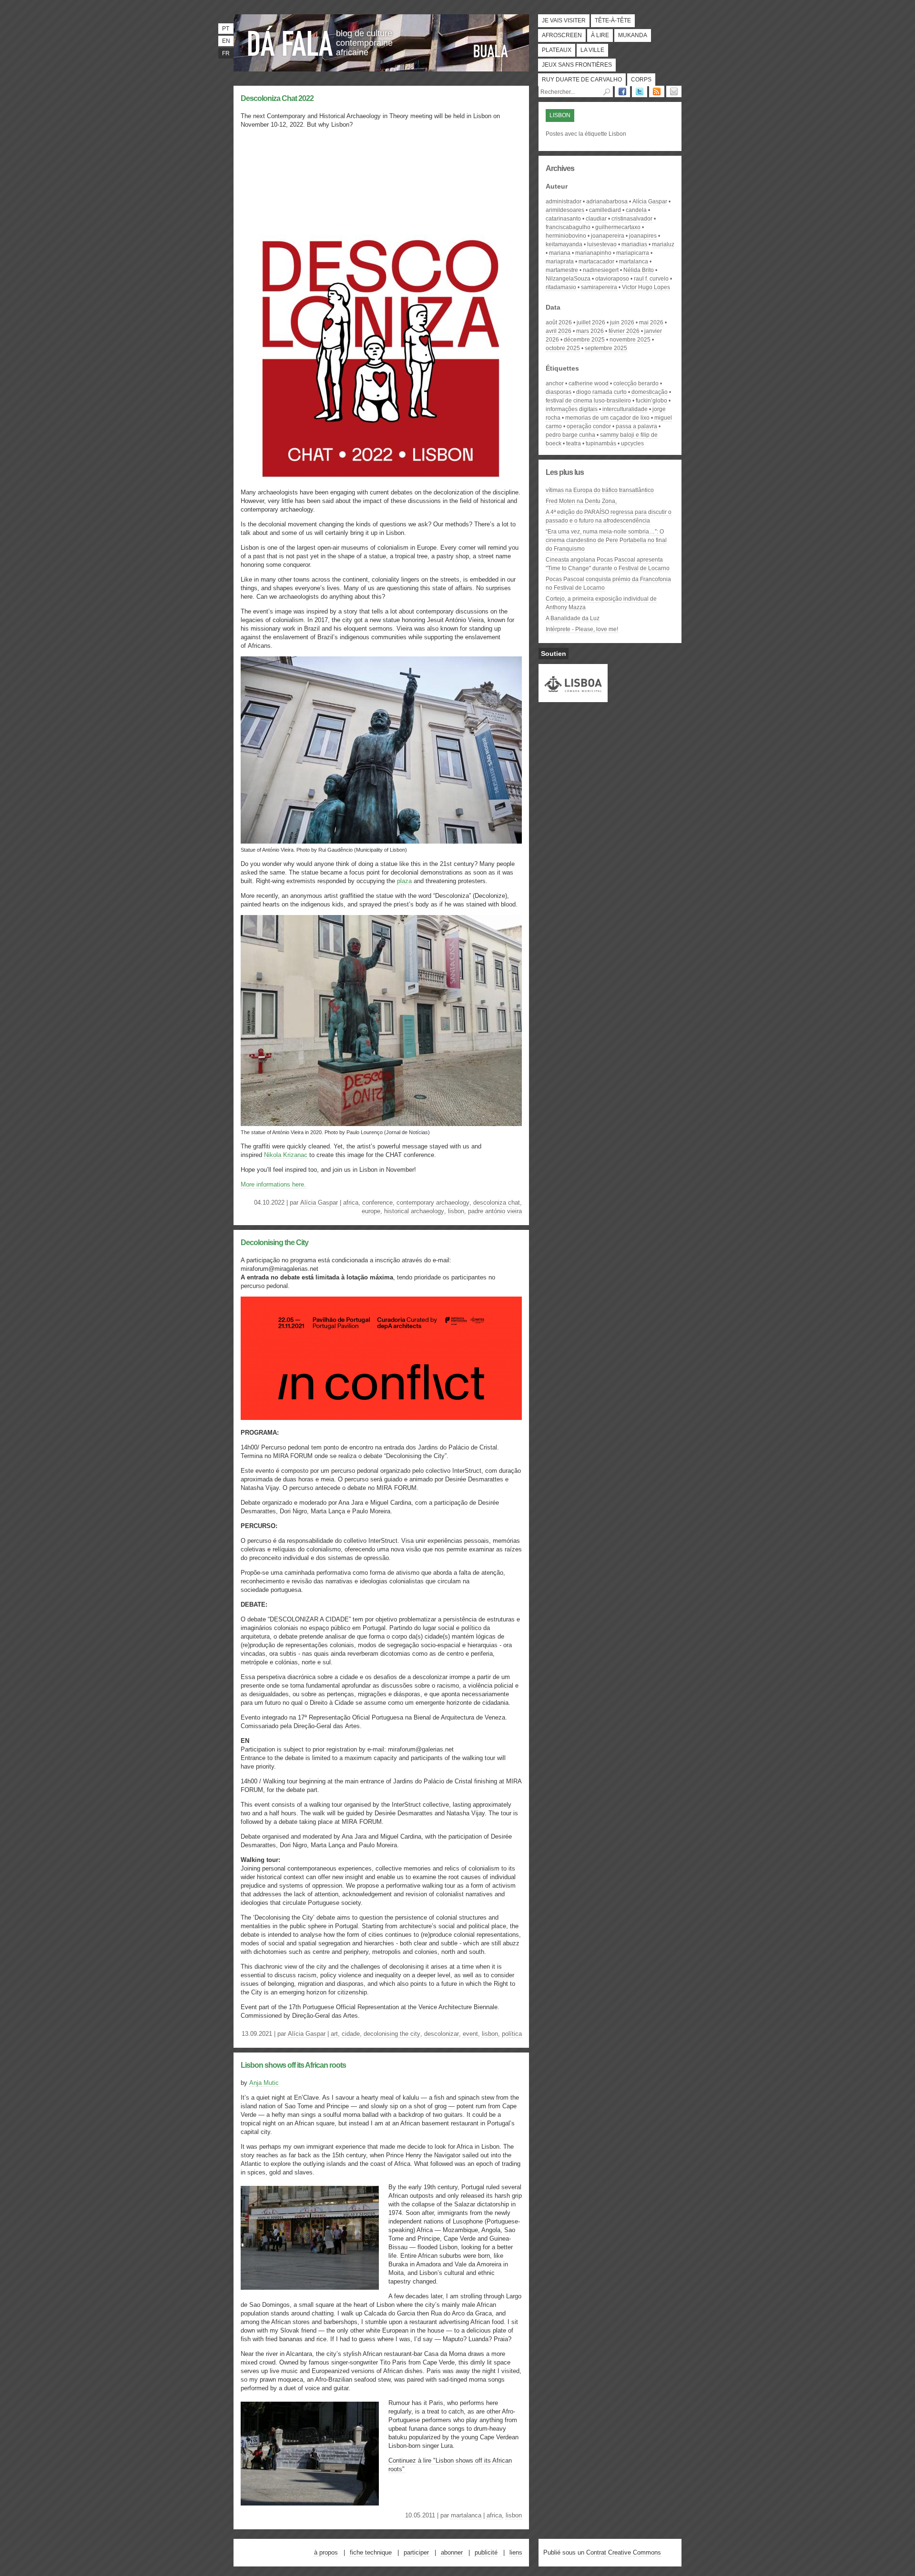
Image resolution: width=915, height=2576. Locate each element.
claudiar (596, 219)
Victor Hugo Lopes (646, 287)
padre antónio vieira (495, 1211)
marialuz (663, 244)
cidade (351, 2034)
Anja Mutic (264, 2083)
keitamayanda (564, 244)
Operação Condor (589, 426)
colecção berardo (636, 383)
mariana (560, 253)
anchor (555, 383)
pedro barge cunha (570, 435)
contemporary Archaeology (433, 1202)
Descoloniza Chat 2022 (277, 98)
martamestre (562, 270)
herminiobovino (566, 236)
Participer (416, 2552)
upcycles (632, 443)
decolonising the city (392, 2034)
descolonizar (442, 2034)
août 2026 (559, 322)
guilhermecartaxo (618, 227)
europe (371, 1211)
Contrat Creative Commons (624, 2552)
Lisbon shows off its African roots (293, 2065)
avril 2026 (559, 331)
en (226, 41)
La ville (592, 50)
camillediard (605, 210)
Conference (377, 1202)
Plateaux (557, 50)
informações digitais (572, 409)
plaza (404, 881)
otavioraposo (612, 279)
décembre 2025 (584, 340)
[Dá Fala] (291, 40)
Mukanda (633, 35)
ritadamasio (561, 287)
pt (226, 29)
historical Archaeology (414, 1211)
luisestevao (602, 244)
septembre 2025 (606, 348)
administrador (564, 201)
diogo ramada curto (601, 392)
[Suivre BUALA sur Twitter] (640, 91)
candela (636, 210)
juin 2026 (622, 322)
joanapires (643, 236)
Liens (516, 2552)
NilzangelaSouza (568, 279)
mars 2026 (590, 331)
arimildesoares (565, 210)
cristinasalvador (632, 219)
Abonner (452, 2552)
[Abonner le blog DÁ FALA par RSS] (657, 91)
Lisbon (456, 1211)
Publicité (486, 2552)
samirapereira (599, 287)
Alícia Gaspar (319, 1202)
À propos (326, 2552)
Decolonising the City (274, 1243)
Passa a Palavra (636, 426)
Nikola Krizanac (286, 1155)
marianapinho (593, 253)
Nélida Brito (639, 270)
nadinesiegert (601, 270)
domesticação (650, 392)
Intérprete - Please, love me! (582, 629)
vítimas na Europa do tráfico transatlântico (600, 490)
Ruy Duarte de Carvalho (582, 80)
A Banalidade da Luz (573, 618)
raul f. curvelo (651, 279)
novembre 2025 (630, 340)
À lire (600, 35)
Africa (351, 1202)
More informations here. (273, 1184)
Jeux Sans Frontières (577, 65)
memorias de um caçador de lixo (607, 418)
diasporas (559, 392)
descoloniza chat (497, 1202)
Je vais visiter (564, 20)
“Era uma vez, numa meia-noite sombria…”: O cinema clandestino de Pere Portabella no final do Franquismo (606, 540)
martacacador (596, 262)
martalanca (466, 2515)
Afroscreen (562, 35)
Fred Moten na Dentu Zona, (581, 501)
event (470, 2034)
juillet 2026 (591, 322)
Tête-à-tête (613, 20)
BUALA (491, 51)
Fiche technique (371, 2552)
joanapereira (608, 236)
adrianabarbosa (607, 201)
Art (334, 2034)
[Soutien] (573, 698)
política (512, 2034)
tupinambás (601, 443)
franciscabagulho (568, 227)
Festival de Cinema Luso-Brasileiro (588, 401)
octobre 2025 (563, 348)
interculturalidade (625, 409)
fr (226, 53)
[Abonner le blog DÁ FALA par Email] (674, 91)
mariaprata (560, 262)
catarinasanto (563, 219)
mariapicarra (633, 253)
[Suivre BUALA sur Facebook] (622, 91)
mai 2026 (651, 322)
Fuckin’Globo (651, 401)
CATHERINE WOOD (589, 383)
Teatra (574, 443)
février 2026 (624, 331)
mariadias (634, 244)
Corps (641, 80)
